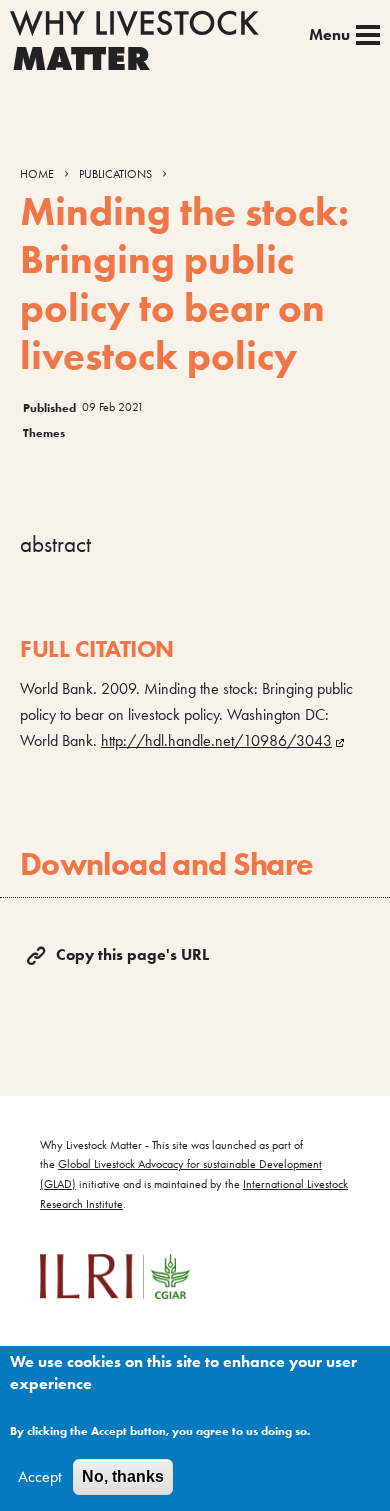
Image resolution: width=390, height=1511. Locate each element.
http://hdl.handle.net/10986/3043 (216, 740)
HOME (37, 174)
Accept (39, 1476)
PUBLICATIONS (115, 174)
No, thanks (123, 1476)
